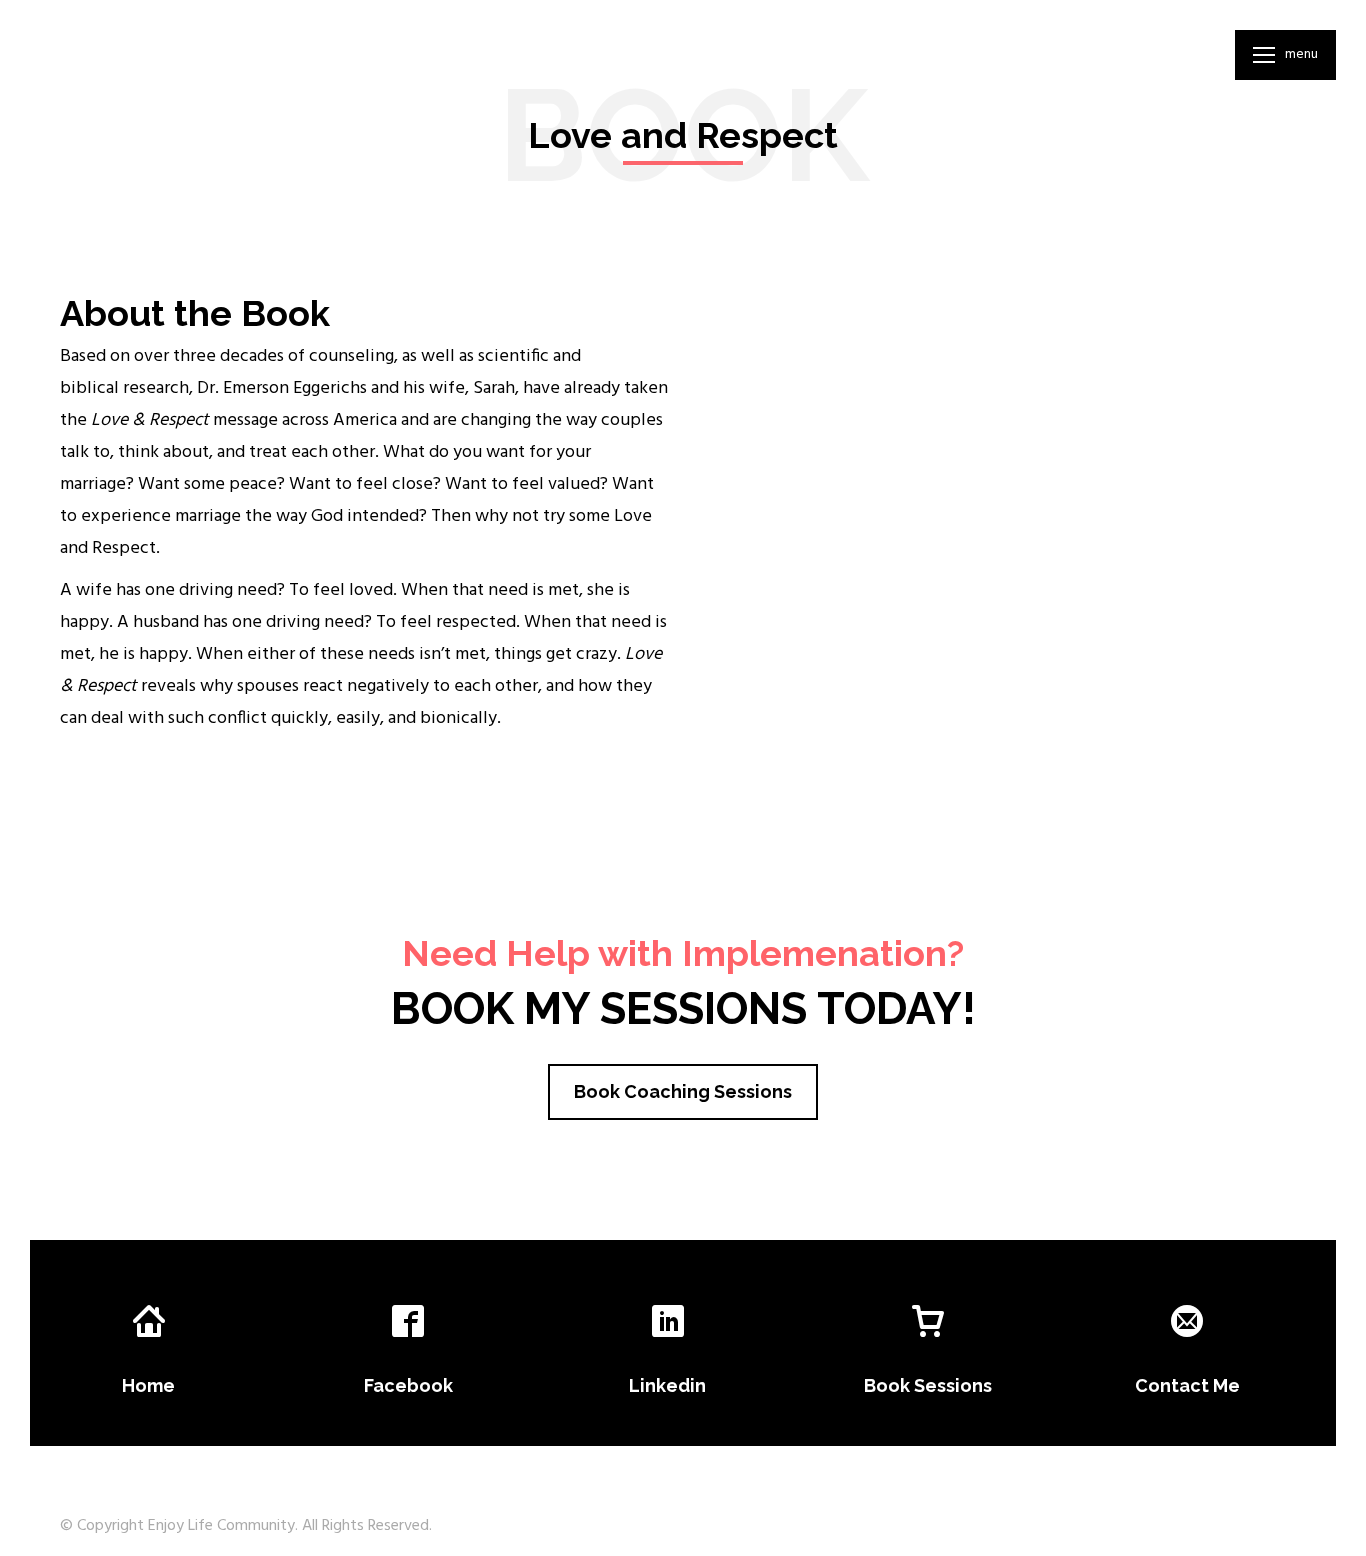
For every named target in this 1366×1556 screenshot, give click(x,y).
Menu (1301, 55)
